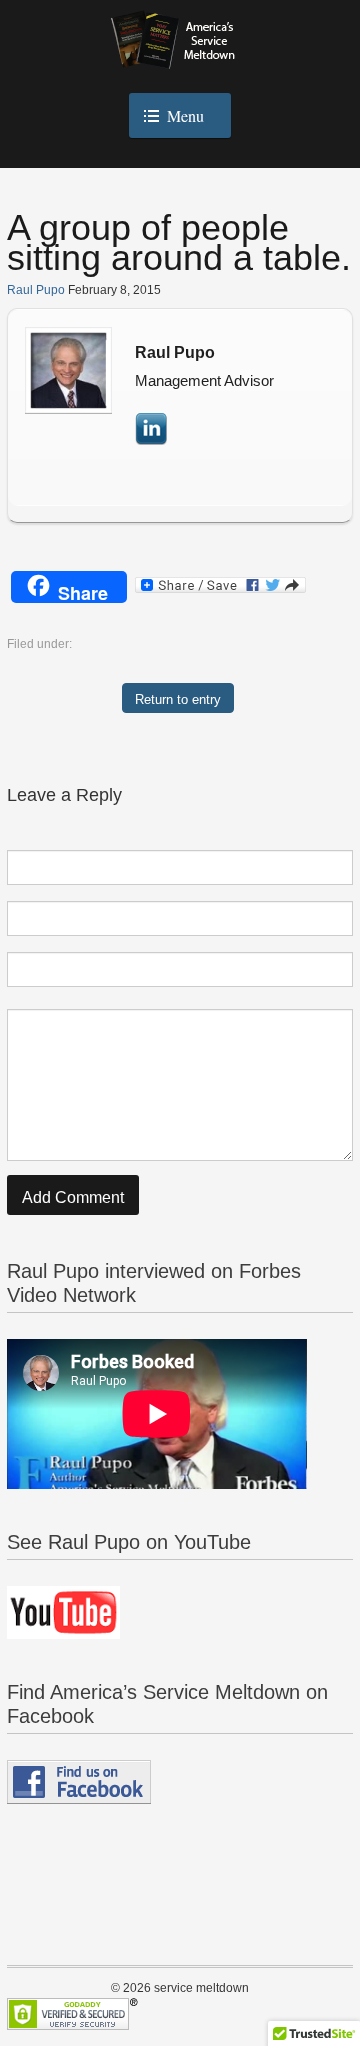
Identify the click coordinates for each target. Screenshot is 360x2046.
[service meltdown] (180, 53)
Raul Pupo (36, 290)
